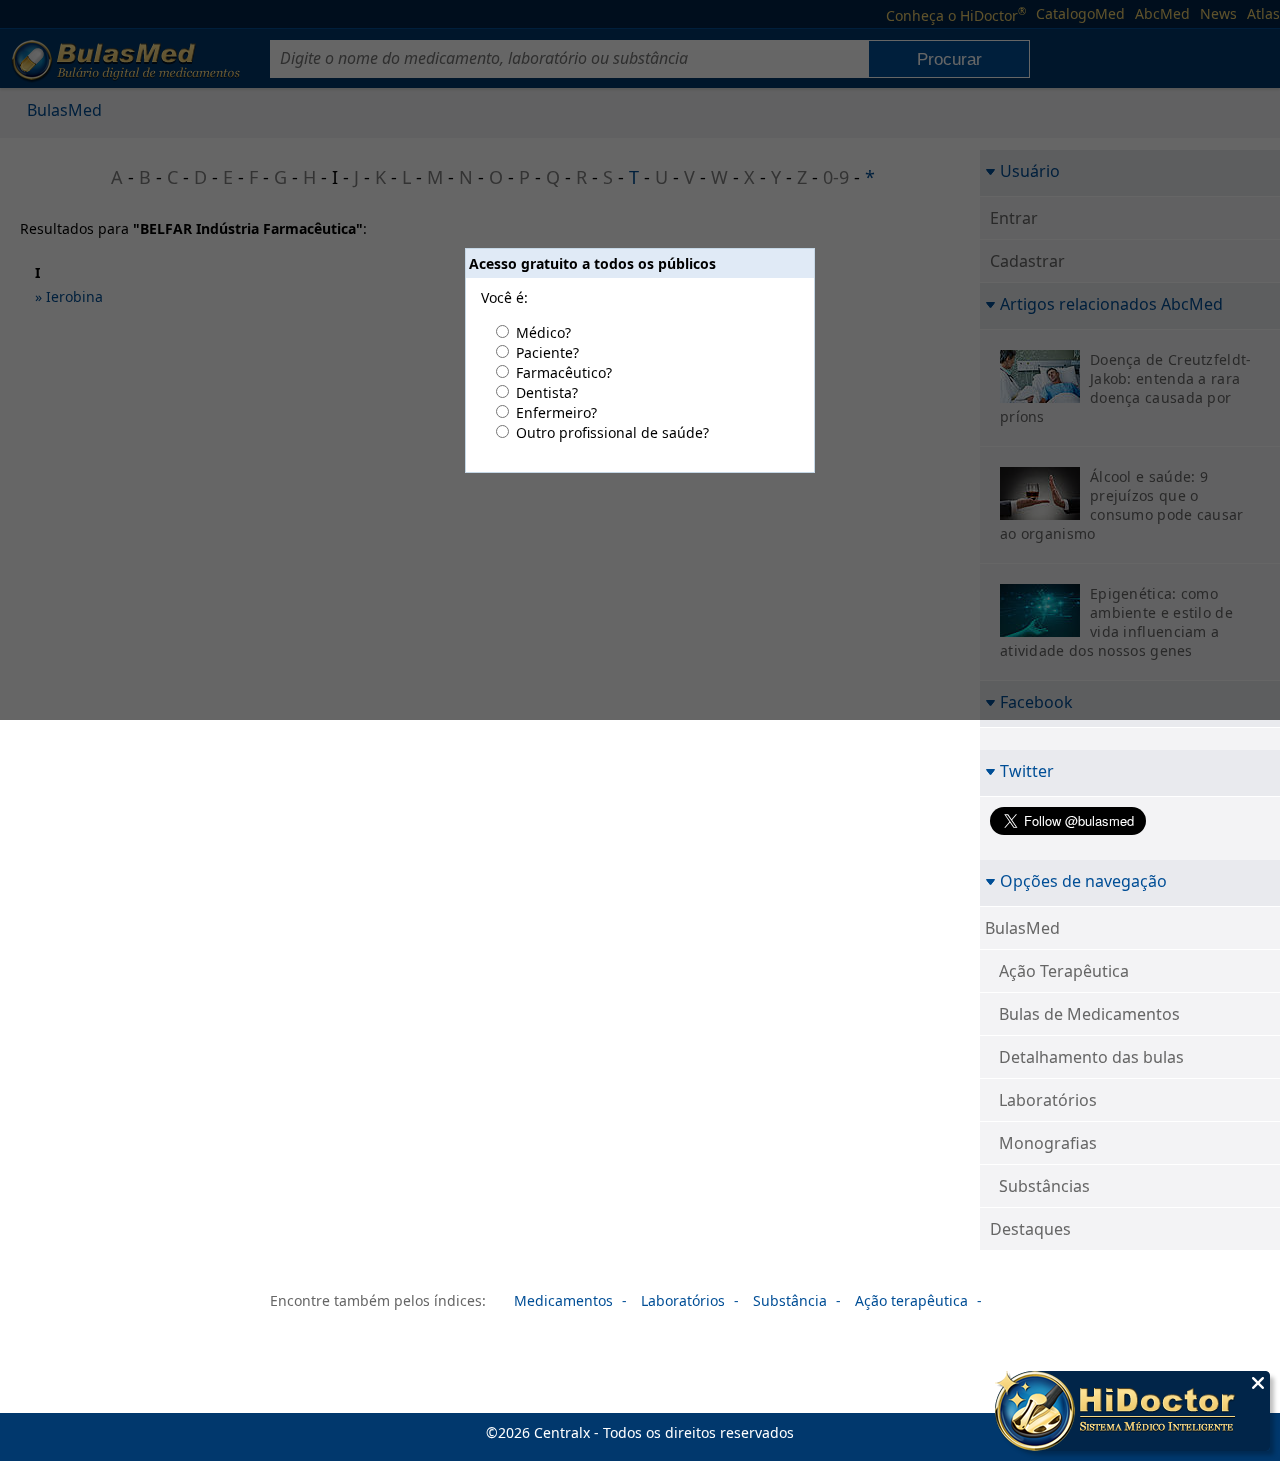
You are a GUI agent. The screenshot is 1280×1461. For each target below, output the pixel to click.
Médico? (543, 332)
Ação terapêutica (911, 1300)
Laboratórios (1048, 1100)
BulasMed (1022, 928)
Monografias (1048, 1143)
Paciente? (547, 352)
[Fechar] (1258, 1383)
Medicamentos (563, 1300)
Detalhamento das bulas (1091, 1057)
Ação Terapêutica (1064, 971)
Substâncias (1044, 1186)
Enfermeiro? (556, 412)
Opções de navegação (1083, 880)
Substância (790, 1300)
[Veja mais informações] (1132, 1413)
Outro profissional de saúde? (612, 432)
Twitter (1027, 770)
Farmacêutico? (564, 372)
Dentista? (547, 392)
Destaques (1030, 1229)
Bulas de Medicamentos (1089, 1014)
